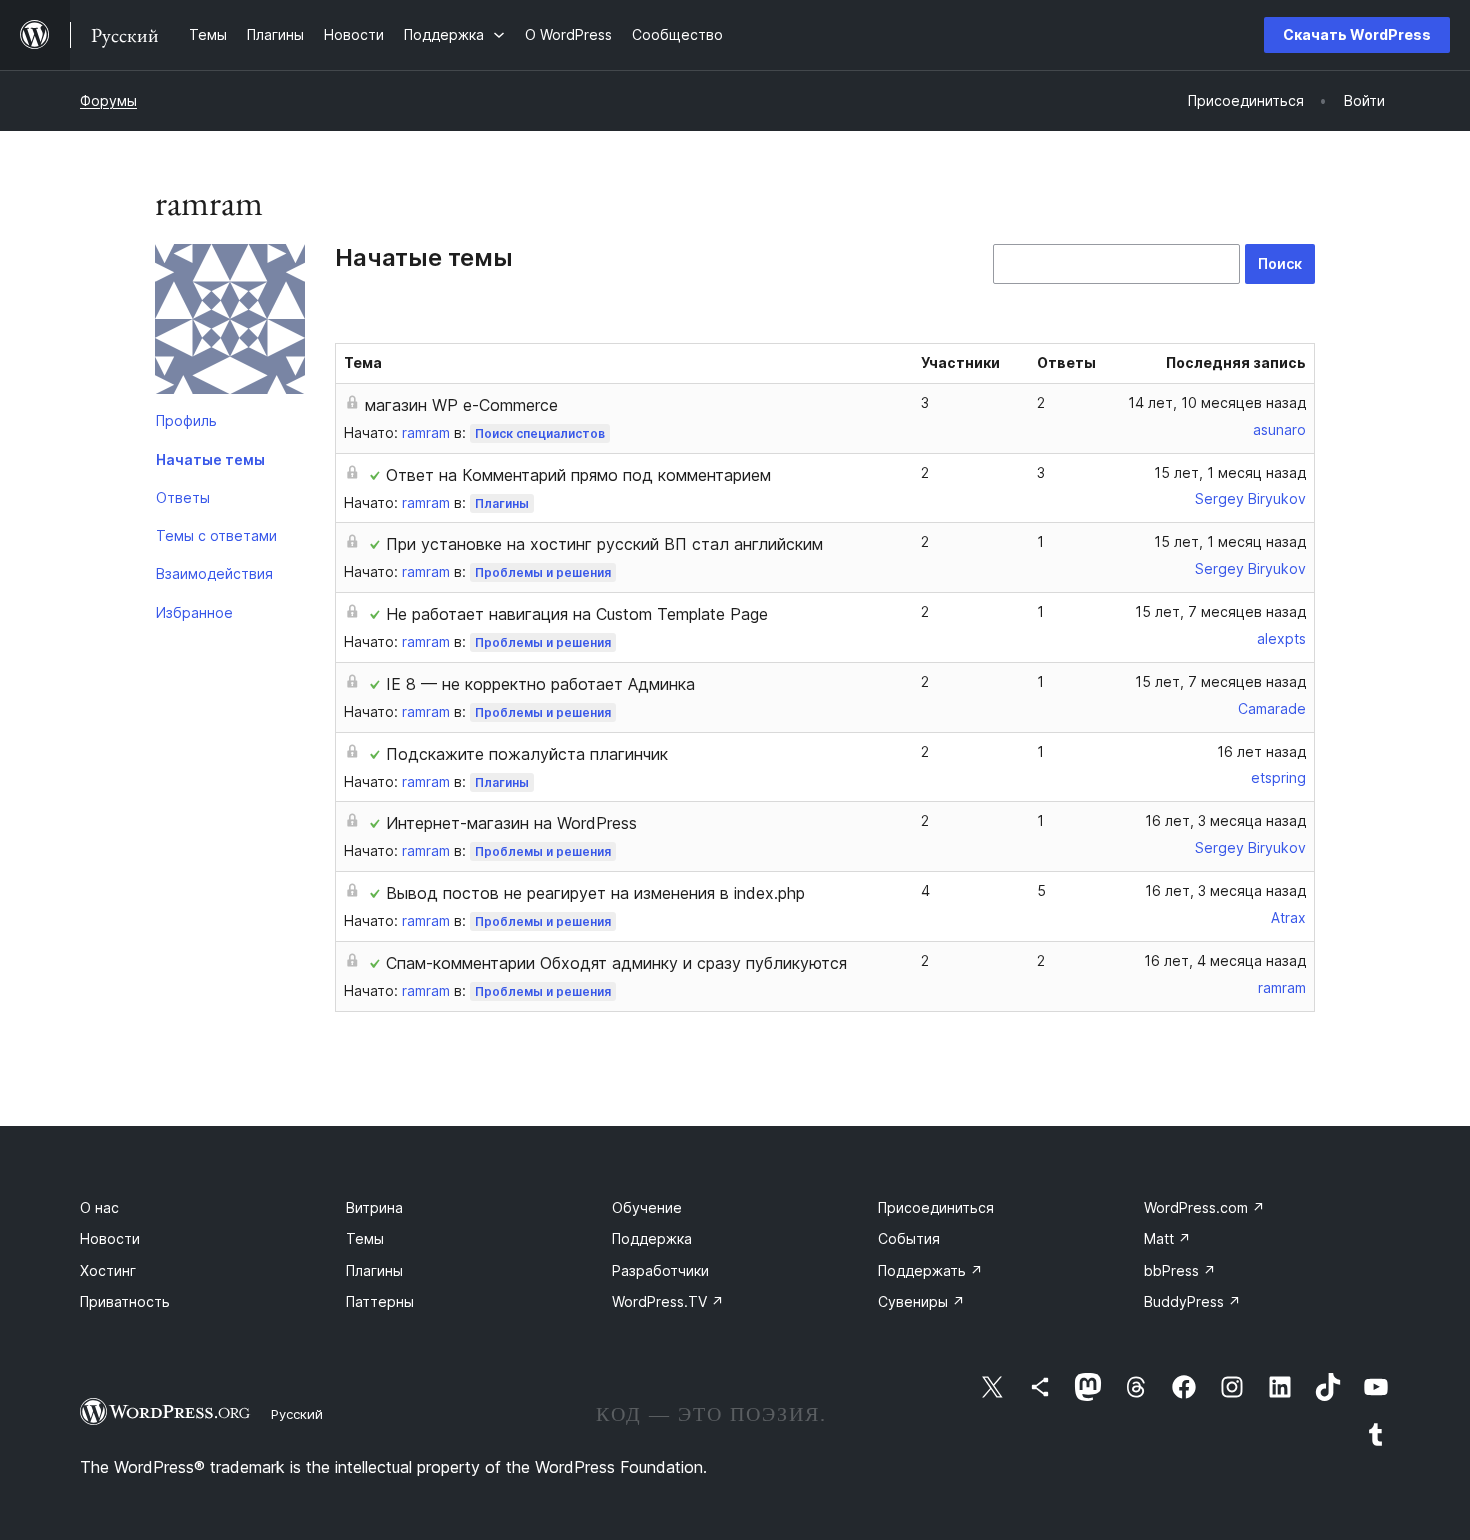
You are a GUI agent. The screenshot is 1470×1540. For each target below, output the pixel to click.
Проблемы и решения (543, 572)
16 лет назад (1261, 751)
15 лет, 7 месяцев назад (1220, 611)
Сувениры (921, 1301)
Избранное (194, 612)
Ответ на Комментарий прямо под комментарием (578, 475)
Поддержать (930, 1270)
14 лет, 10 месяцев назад (1217, 402)
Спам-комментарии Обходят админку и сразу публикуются (616, 963)
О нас (99, 1207)
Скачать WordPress (1357, 34)
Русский (297, 1414)
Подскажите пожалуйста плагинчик (527, 754)
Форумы (108, 100)
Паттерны (380, 1301)
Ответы (183, 497)
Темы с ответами (216, 535)
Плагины (502, 503)
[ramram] (230, 323)
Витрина (374, 1207)
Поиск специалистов (540, 433)
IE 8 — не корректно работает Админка (540, 684)
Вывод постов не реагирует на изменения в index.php (595, 893)
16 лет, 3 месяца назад (1225, 820)
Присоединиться (936, 1207)
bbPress (1180, 1270)
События (909, 1238)
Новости (110, 1238)
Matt (1167, 1238)
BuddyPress (1192, 1301)
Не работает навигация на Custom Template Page (577, 614)
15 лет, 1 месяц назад (1230, 472)
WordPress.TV (668, 1301)
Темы (365, 1238)
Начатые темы (210, 459)
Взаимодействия (214, 573)
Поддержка (652, 1238)
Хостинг (108, 1270)
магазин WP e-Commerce (461, 405)
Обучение (647, 1207)
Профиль (186, 420)
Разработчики (660, 1270)
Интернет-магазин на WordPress (511, 823)
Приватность (125, 1301)
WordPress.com (1204, 1207)
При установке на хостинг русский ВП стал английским (604, 544)
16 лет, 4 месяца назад (1225, 960)
